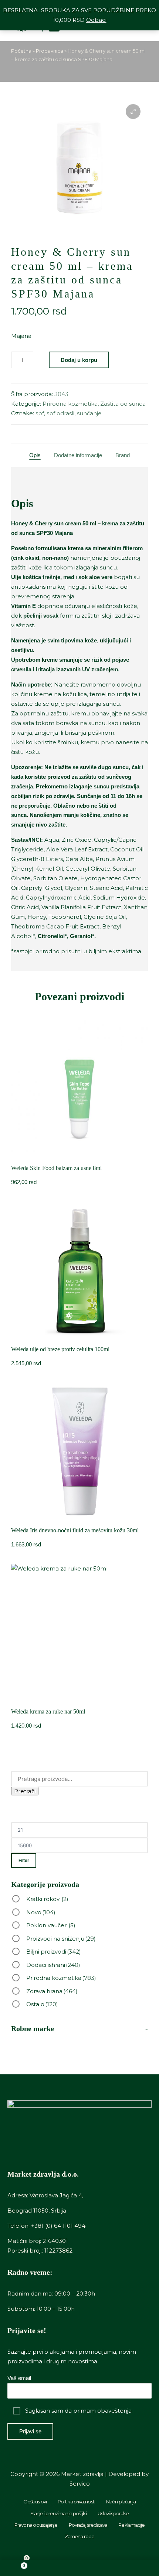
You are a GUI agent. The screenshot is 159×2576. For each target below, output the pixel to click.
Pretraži (25, 1791)
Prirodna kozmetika (70, 404)
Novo (41, 1912)
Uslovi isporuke (113, 2513)
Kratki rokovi (47, 1899)
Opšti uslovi (35, 2502)
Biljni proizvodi (54, 1952)
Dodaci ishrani (53, 1965)
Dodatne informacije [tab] (78, 455)
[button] (133, 112)
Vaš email (19, 2378)
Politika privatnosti (76, 2502)
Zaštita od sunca (123, 404)
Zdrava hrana (52, 1991)
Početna (21, 51)
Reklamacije (131, 2525)
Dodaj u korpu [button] (80, 1337)
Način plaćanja (121, 2502)
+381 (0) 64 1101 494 (58, 2226)
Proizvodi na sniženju (61, 1939)
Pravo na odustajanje (36, 2525)
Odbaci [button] (96, 20)
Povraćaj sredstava (88, 2525)
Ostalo (42, 2004)
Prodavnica (50, 51)
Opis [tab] (35, 455)
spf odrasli (60, 413)
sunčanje (89, 413)
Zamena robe (79, 2536)
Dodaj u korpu (79, 360)
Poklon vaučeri (51, 1925)
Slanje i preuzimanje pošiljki (58, 2513)
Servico (80, 2484)
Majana (21, 336)
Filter (24, 1861)
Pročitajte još (79, 1156)
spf (40, 413)
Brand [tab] (123, 455)
